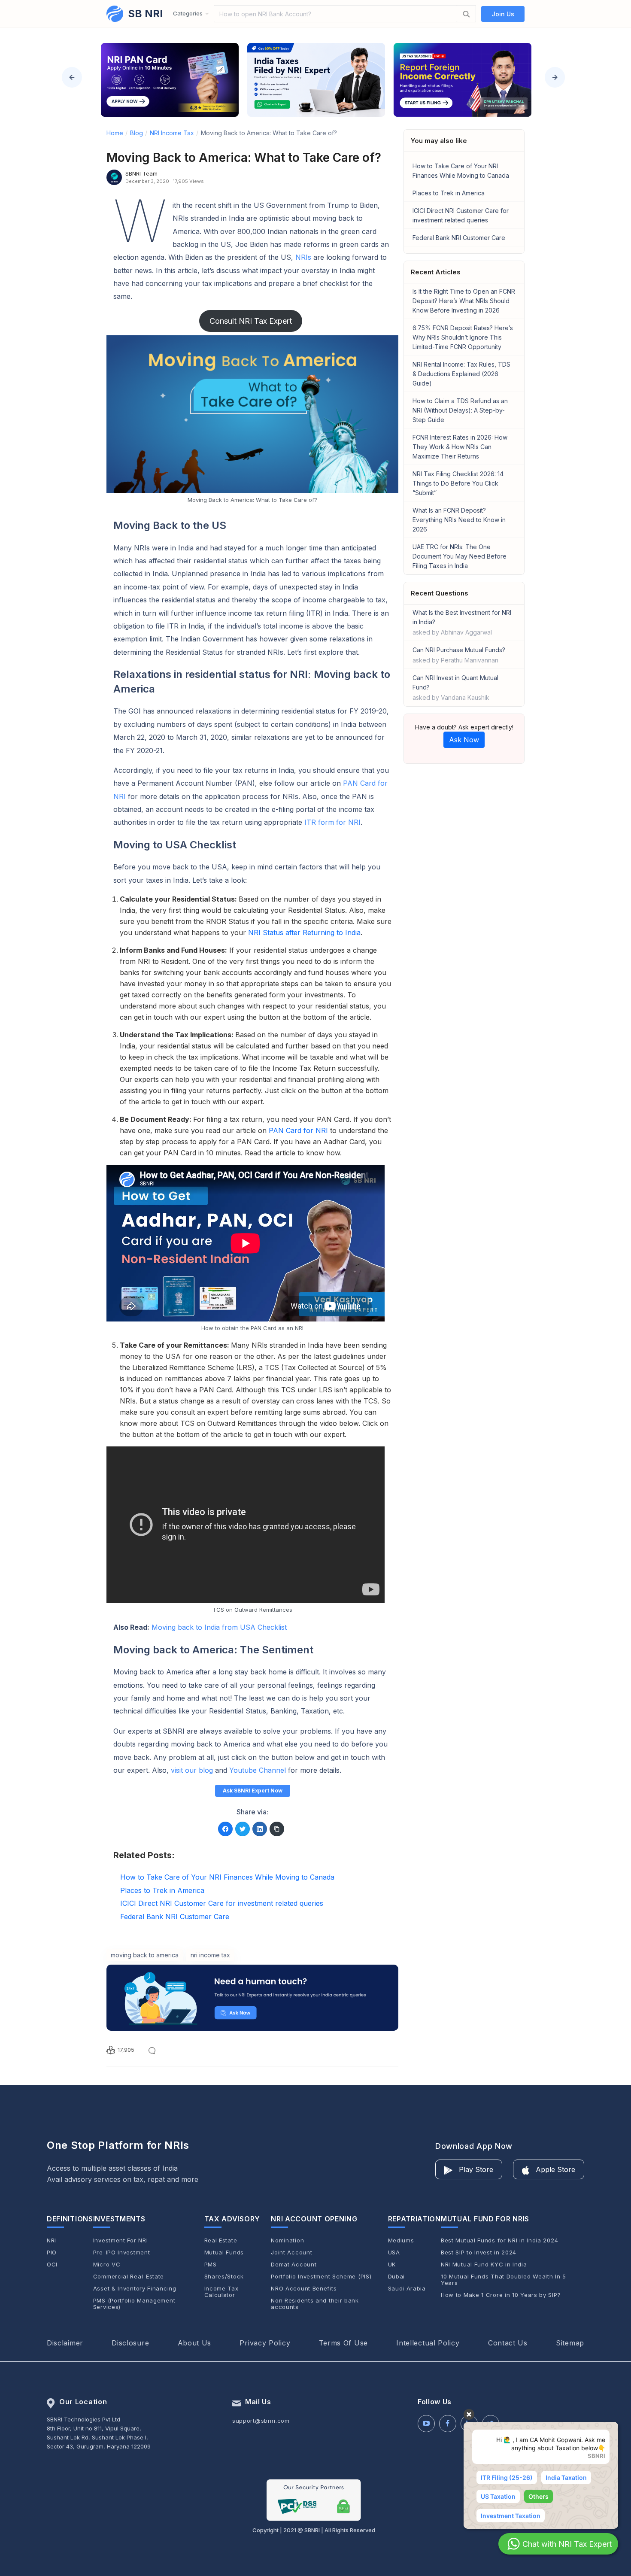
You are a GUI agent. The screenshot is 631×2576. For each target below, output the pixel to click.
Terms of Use (343, 2343)
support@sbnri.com (261, 2421)
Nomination (287, 2240)
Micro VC (107, 2265)
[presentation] (72, 77)
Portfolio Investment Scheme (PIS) (321, 2277)
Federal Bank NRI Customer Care (459, 238)
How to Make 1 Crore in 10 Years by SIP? (501, 2295)
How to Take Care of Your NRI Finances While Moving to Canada (461, 171)
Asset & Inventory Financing (135, 2289)
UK (392, 2265)
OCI (52, 2265)
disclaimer (65, 2343)
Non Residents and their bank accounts (315, 2304)
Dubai (397, 2277)
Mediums (401, 2240)
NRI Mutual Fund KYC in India (484, 2265)
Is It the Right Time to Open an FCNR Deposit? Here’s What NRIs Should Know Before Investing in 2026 (464, 301)
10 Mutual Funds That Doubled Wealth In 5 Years (504, 2280)
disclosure (130, 2343)
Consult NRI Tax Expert (251, 321)
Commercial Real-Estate (129, 2277)
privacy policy (265, 2343)
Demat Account (294, 2265)
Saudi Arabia (407, 2289)
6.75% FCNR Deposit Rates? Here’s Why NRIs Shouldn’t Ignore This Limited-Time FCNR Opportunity (463, 337)
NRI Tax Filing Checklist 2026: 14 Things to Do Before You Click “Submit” (458, 483)
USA (394, 2252)
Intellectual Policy (428, 2343)
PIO (52, 2252)
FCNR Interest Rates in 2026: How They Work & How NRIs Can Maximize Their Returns (460, 447)
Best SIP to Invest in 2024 (479, 2252)
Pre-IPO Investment (122, 2252)
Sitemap (570, 2343)
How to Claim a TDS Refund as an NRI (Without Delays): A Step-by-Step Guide (460, 410)
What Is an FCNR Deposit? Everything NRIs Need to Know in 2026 (459, 520)
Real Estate (221, 2240)
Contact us (508, 2343)
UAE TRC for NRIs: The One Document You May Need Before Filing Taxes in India (460, 556)
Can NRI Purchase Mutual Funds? (459, 655)
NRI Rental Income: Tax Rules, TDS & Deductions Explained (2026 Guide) (461, 374)
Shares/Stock (224, 2277)
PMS (211, 2265)
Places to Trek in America (449, 193)
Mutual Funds (224, 2252)
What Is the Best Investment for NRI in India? (462, 622)
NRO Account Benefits (304, 2289)
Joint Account (291, 2252)
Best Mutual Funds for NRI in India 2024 (499, 2240)
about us (195, 2343)
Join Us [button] (503, 14)
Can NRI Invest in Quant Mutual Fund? (455, 688)
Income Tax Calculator (221, 2292)
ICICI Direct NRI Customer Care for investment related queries (461, 215)
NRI (52, 2240)
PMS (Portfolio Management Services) (134, 2304)
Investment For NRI (121, 2240)
